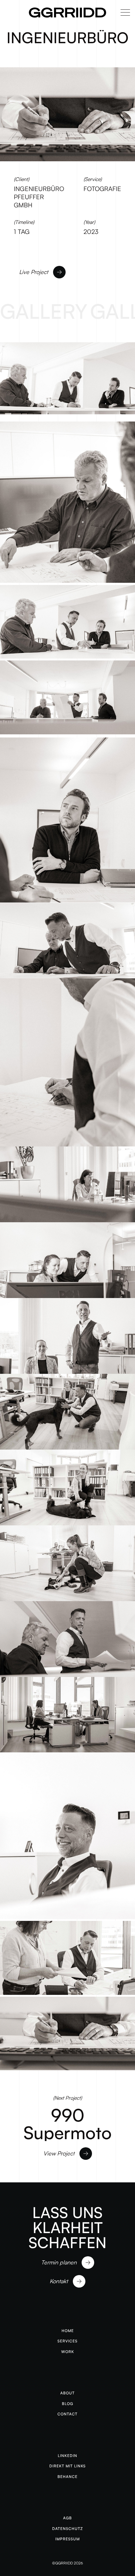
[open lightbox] (67, 376)
